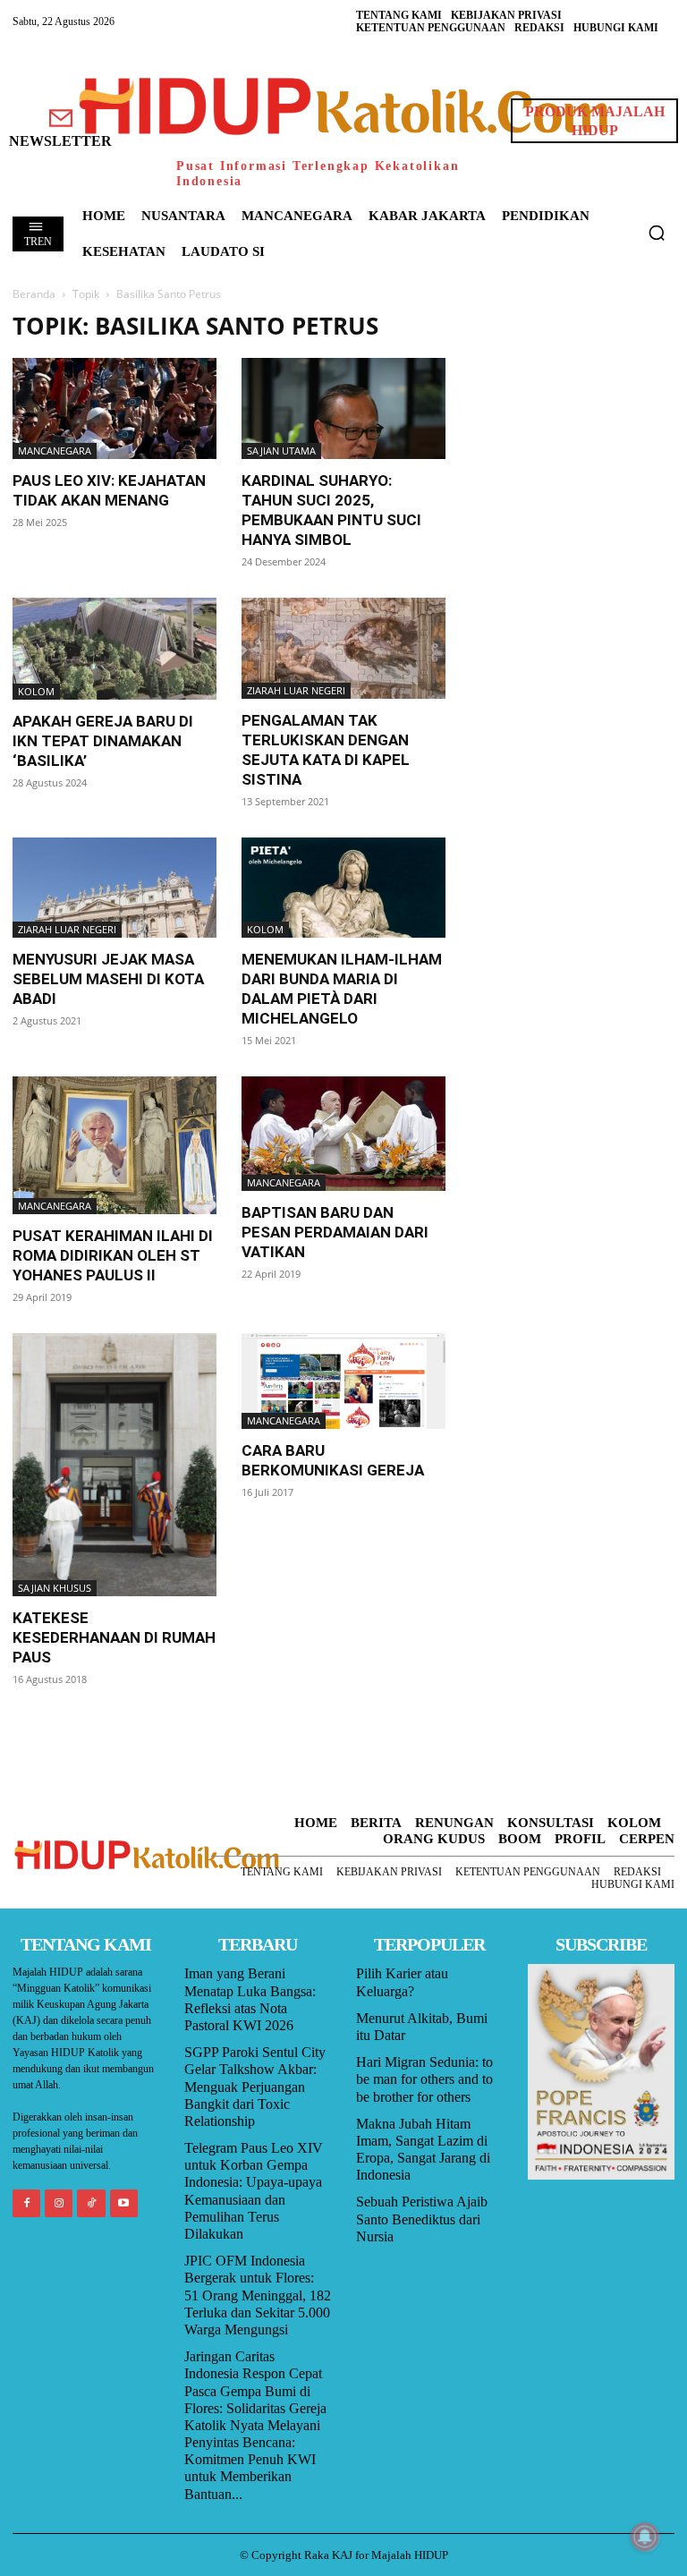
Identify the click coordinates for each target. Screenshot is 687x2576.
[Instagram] (59, 2203)
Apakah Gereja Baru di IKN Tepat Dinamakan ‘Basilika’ (103, 741)
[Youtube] (124, 2203)
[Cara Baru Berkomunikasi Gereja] (343, 1381)
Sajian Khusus (55, 1588)
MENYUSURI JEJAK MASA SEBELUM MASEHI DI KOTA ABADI (108, 979)
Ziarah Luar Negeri (296, 690)
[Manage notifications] (645, 2537)
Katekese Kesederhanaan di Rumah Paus (114, 1637)
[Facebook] (26, 2203)
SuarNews (501, 322)
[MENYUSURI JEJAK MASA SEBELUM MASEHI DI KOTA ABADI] (114, 888)
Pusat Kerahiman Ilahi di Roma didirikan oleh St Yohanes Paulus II (113, 1255)
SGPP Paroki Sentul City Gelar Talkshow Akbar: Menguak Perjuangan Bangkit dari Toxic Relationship (255, 2087)
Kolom (36, 691)
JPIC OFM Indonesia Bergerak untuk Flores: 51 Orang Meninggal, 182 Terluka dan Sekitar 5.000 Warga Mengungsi (258, 2295)
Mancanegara (55, 451)
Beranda (34, 294)
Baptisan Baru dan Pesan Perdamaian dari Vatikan (335, 1232)
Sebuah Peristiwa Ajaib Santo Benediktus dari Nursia (422, 2219)
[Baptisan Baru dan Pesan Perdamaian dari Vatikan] (343, 1134)
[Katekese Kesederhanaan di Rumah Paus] (114, 1465)
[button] (657, 233)
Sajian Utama (281, 451)
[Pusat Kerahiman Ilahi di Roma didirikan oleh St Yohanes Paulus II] (114, 1145)
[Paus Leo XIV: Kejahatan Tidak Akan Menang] (114, 408)
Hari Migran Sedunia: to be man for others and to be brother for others (424, 2079)
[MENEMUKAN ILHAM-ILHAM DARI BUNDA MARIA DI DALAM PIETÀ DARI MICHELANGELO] (343, 888)
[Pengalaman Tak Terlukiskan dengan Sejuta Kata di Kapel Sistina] (343, 648)
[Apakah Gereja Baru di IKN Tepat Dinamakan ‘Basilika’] (114, 649)
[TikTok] (91, 2203)
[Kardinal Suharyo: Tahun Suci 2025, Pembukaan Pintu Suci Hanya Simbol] (343, 408)
